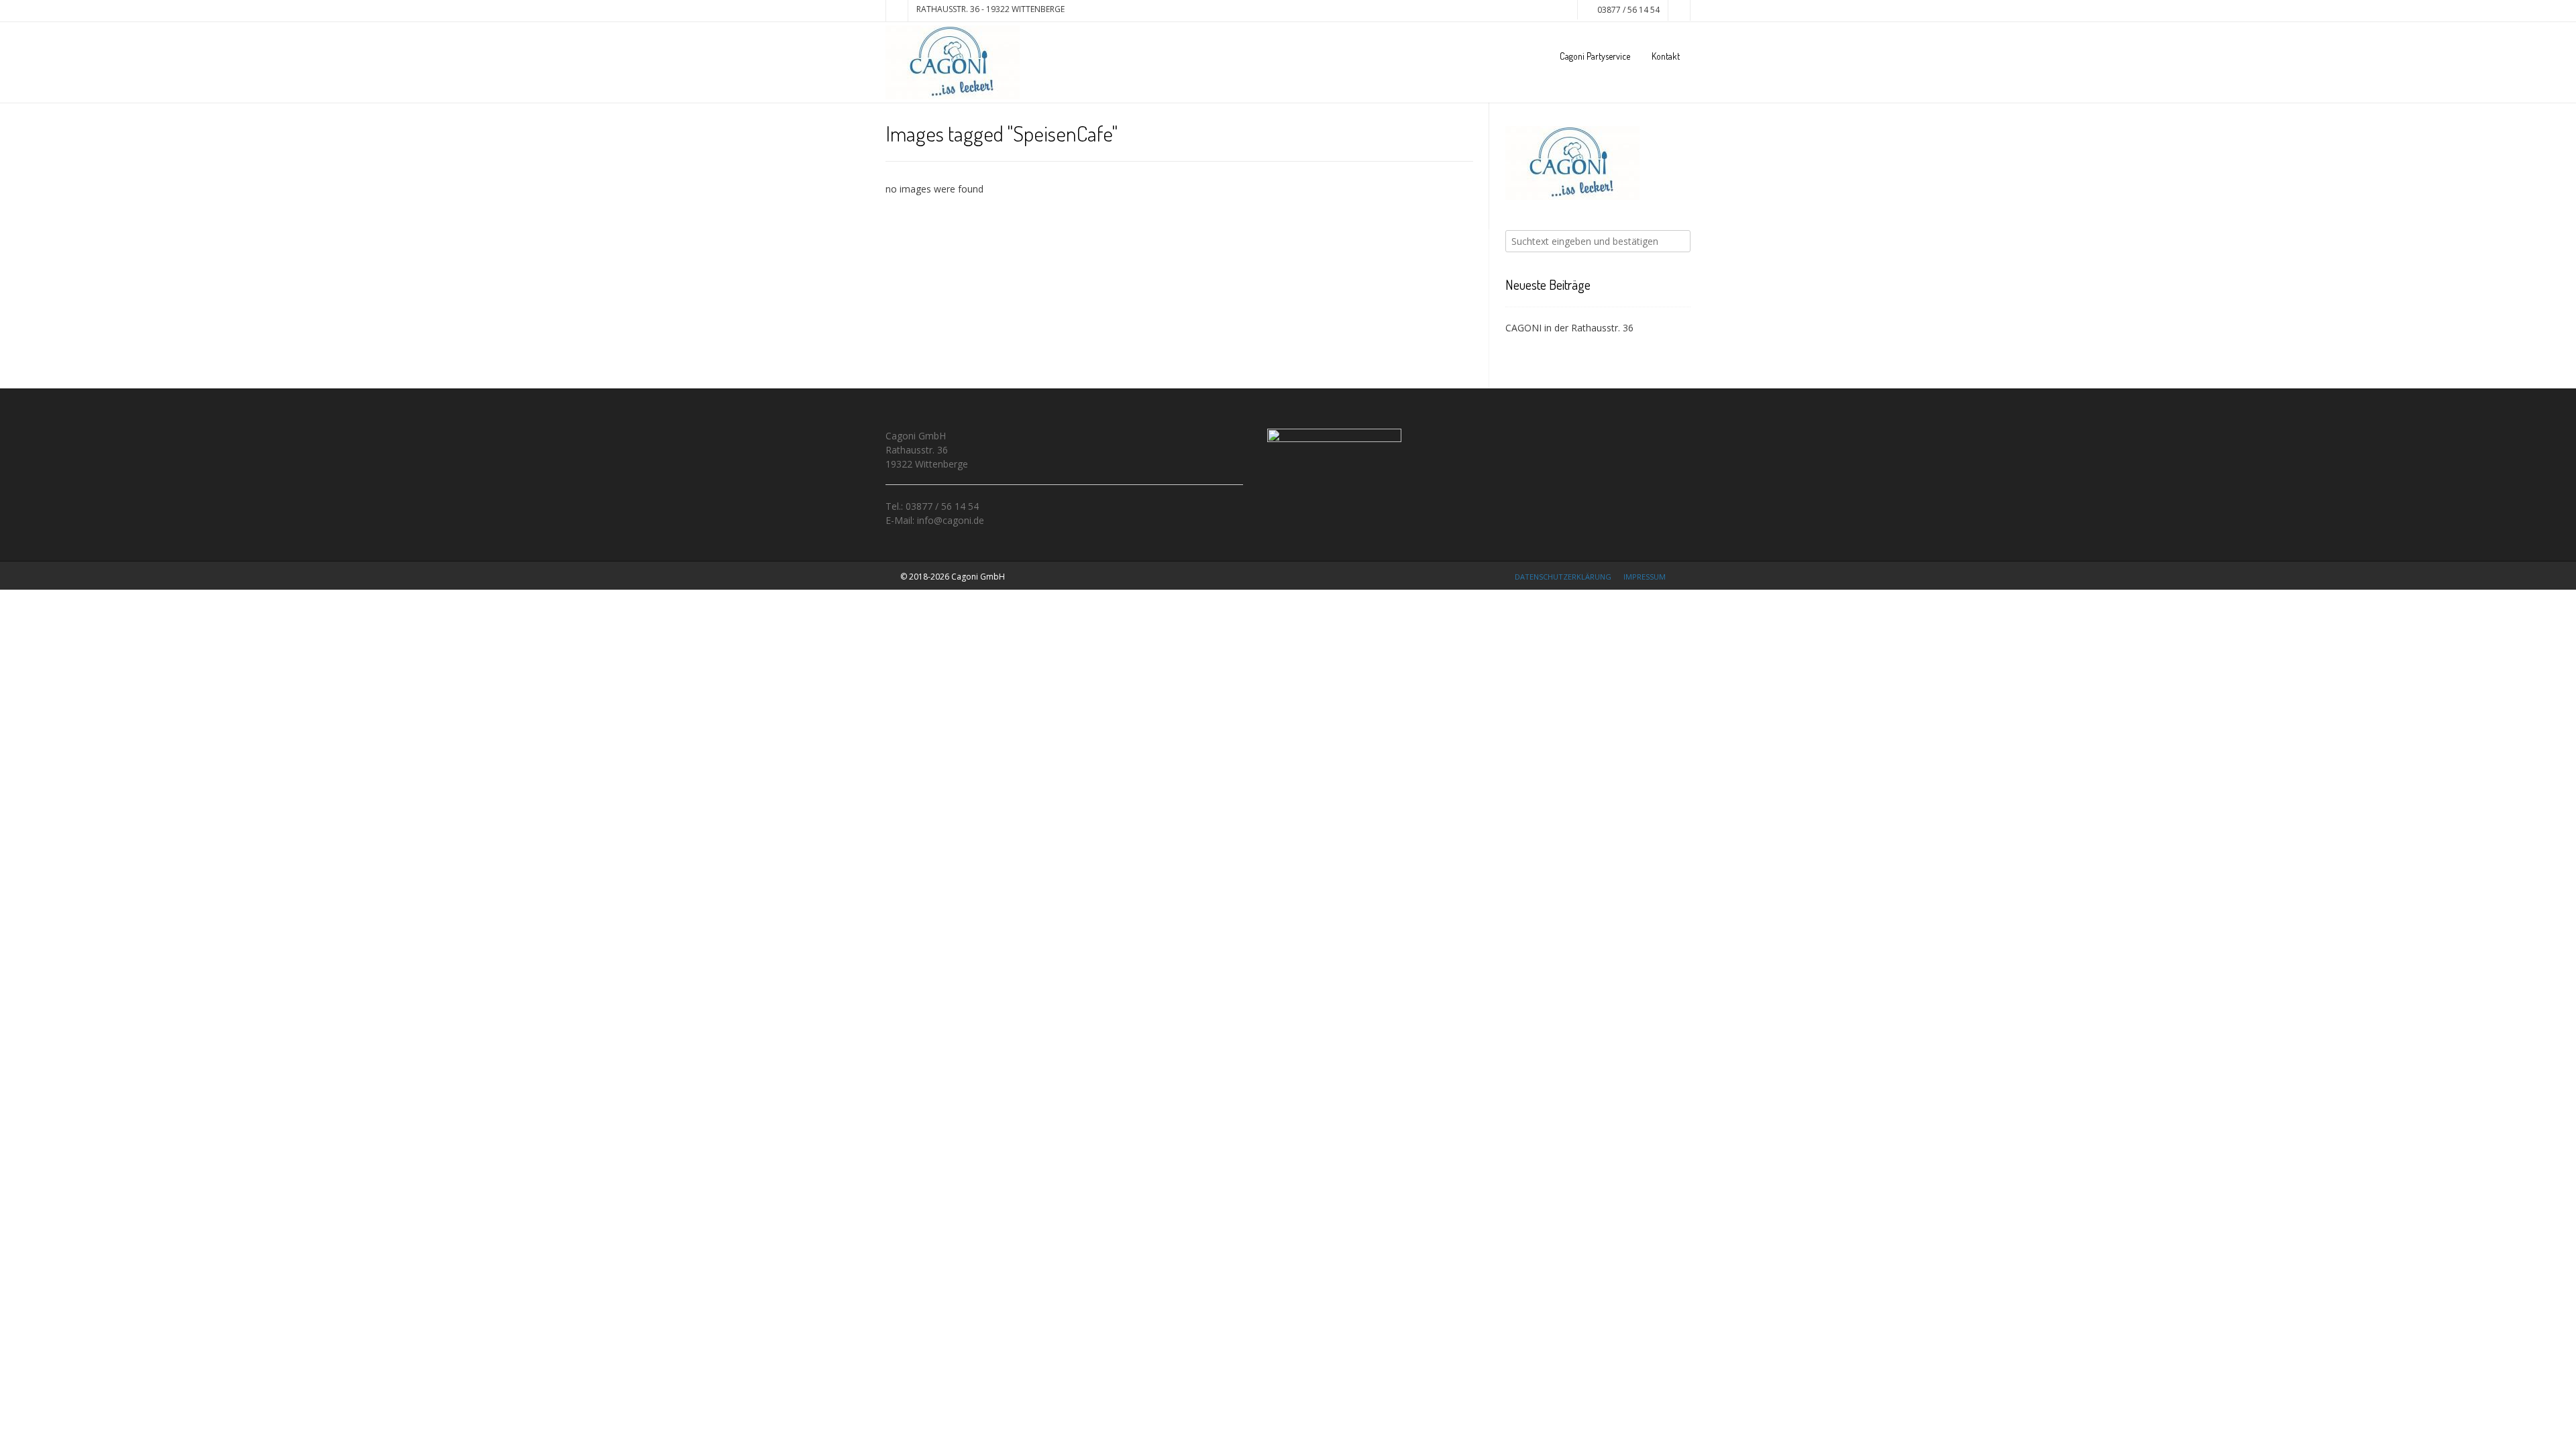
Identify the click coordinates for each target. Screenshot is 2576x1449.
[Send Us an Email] (897, 11)
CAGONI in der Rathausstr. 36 (1569, 328)
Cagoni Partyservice (1595, 56)
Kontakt (1666, 56)
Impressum (1645, 577)
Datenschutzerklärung (1563, 577)
